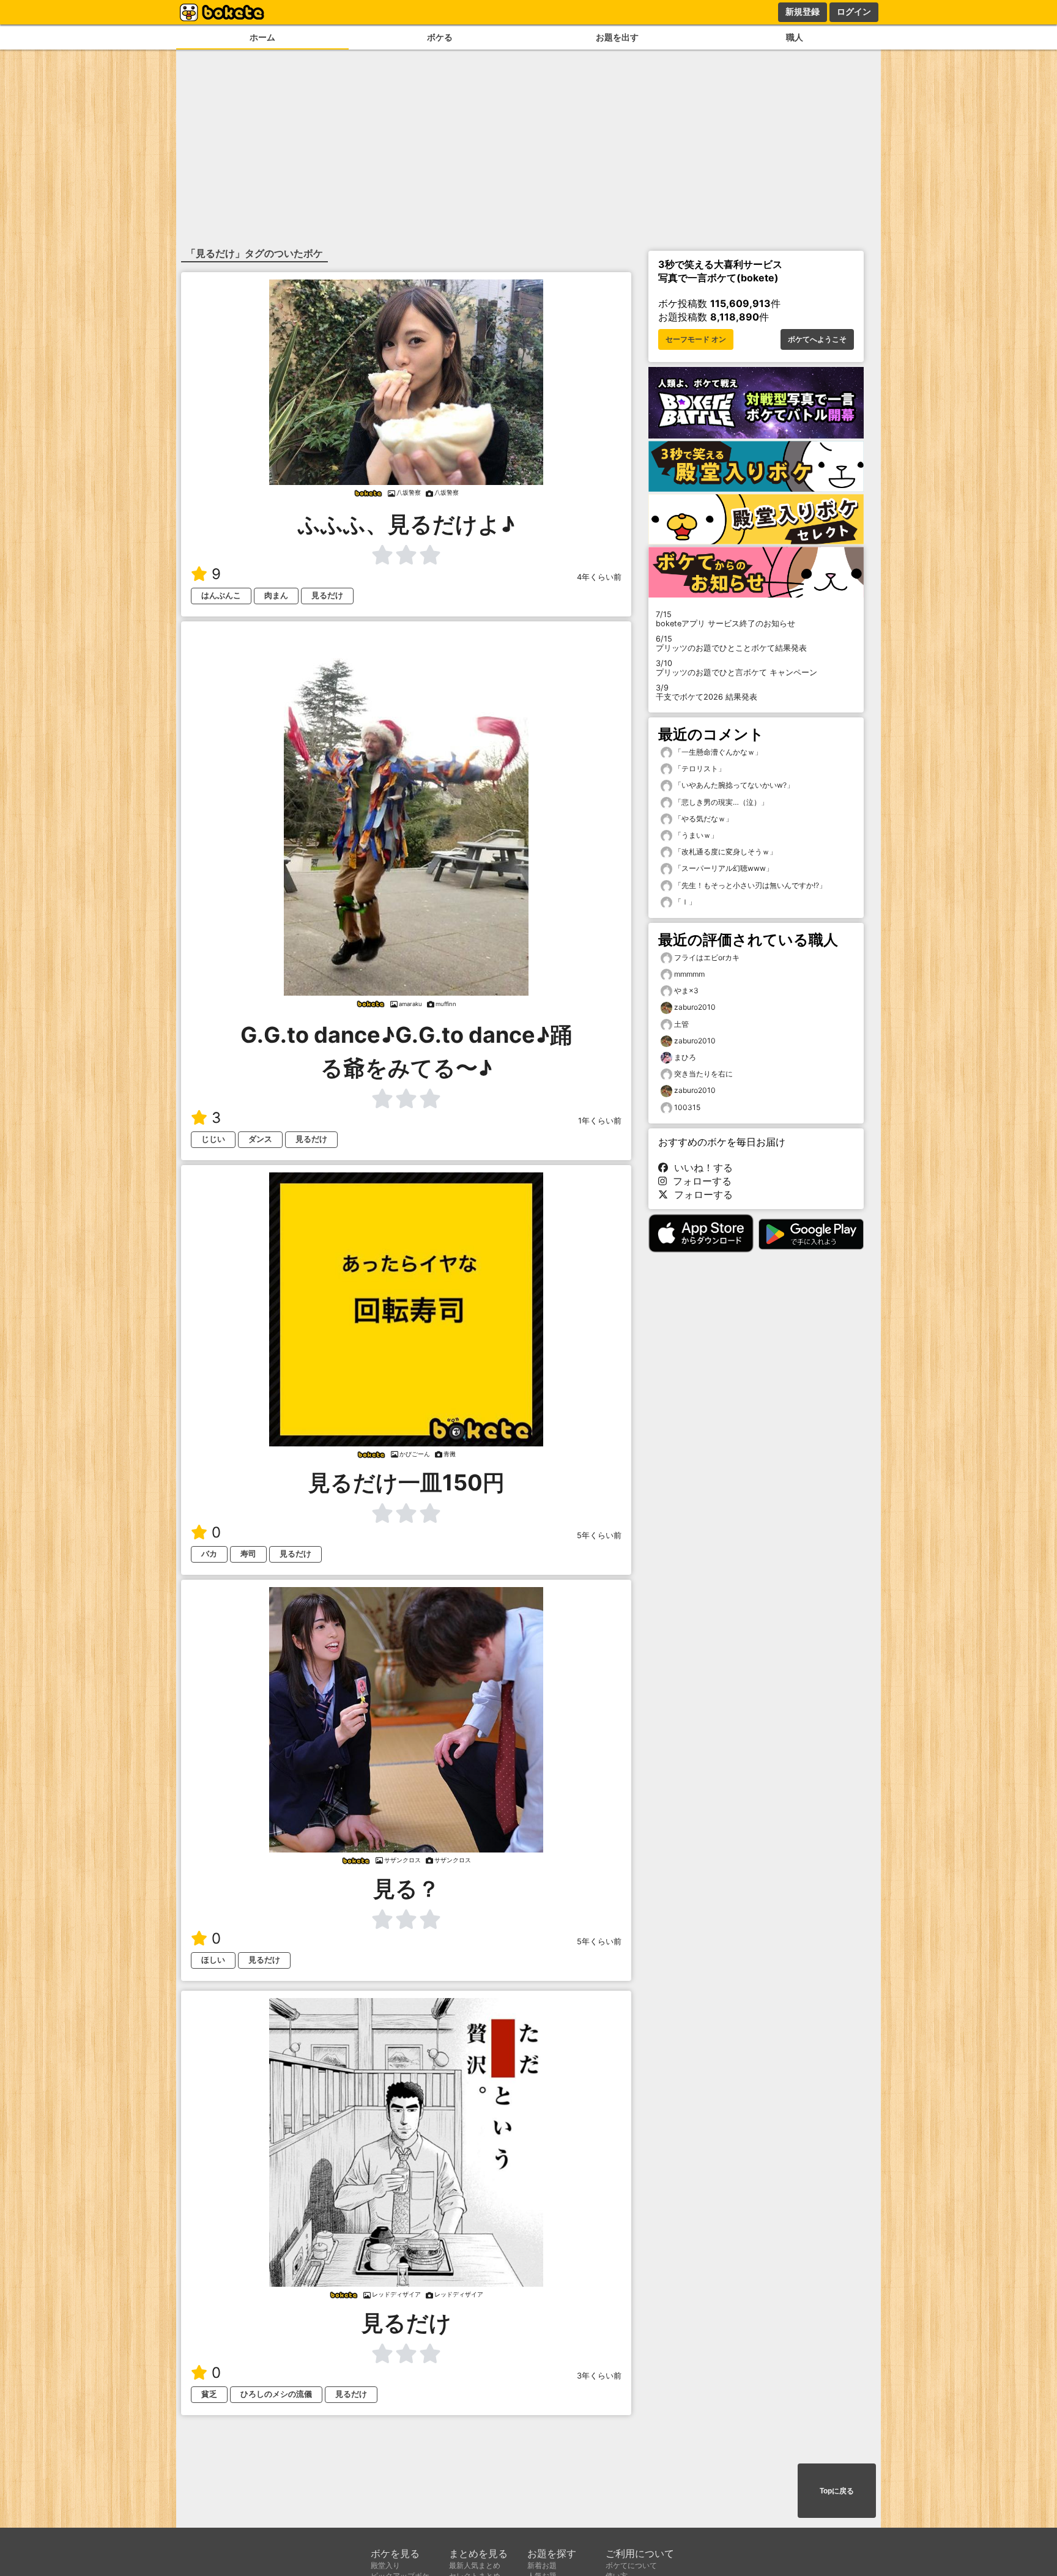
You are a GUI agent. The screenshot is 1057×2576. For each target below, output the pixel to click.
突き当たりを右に (703, 1074)
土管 (681, 1024)
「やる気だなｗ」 (703, 819)
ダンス (260, 1139)
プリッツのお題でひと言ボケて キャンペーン (736, 668)
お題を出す (617, 37)
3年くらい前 (599, 2376)
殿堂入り (385, 2565)
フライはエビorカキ (707, 957)
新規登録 (803, 12)
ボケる (440, 37)
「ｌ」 (684, 902)
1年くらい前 (600, 1121)
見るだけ (327, 595)
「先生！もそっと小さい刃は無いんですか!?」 (749, 885)
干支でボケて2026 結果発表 (707, 692)
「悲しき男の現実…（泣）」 (720, 802)
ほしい (213, 1960)
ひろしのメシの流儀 (276, 2394)
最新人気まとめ (475, 2565)
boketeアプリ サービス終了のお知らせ (725, 619)
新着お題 (542, 2565)
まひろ (685, 1057)
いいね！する (700, 1168)
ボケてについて (631, 2565)
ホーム (262, 37)
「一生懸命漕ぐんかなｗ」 (717, 752)
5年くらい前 (599, 1535)
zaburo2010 (695, 1007)
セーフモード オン (696, 339)
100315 (687, 1107)
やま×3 (686, 990)
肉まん (276, 595)
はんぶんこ (221, 595)
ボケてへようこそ (817, 339)
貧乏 (209, 2394)
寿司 (248, 1554)
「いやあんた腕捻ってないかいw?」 (733, 785)
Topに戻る (837, 2491)
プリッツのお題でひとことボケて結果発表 (731, 643)
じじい (213, 1139)
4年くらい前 (599, 577)
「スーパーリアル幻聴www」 (723, 868)
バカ (209, 1554)
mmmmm (689, 974)
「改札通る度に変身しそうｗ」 (725, 852)
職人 (795, 37)
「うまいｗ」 (695, 835)
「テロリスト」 (699, 768)
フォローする (699, 1181)
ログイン (854, 12)
